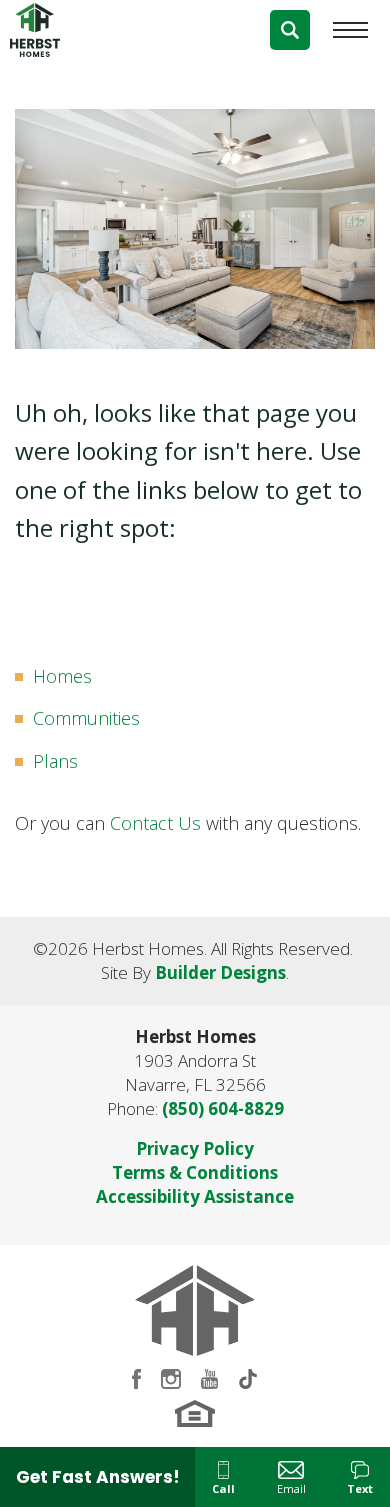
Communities (86, 718)
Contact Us (155, 823)
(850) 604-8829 (223, 1108)
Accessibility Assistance (195, 1196)
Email (291, 1488)
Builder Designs (220, 972)
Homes (62, 676)
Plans (55, 761)
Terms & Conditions (195, 1172)
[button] (290, 30)
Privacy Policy (195, 1148)
